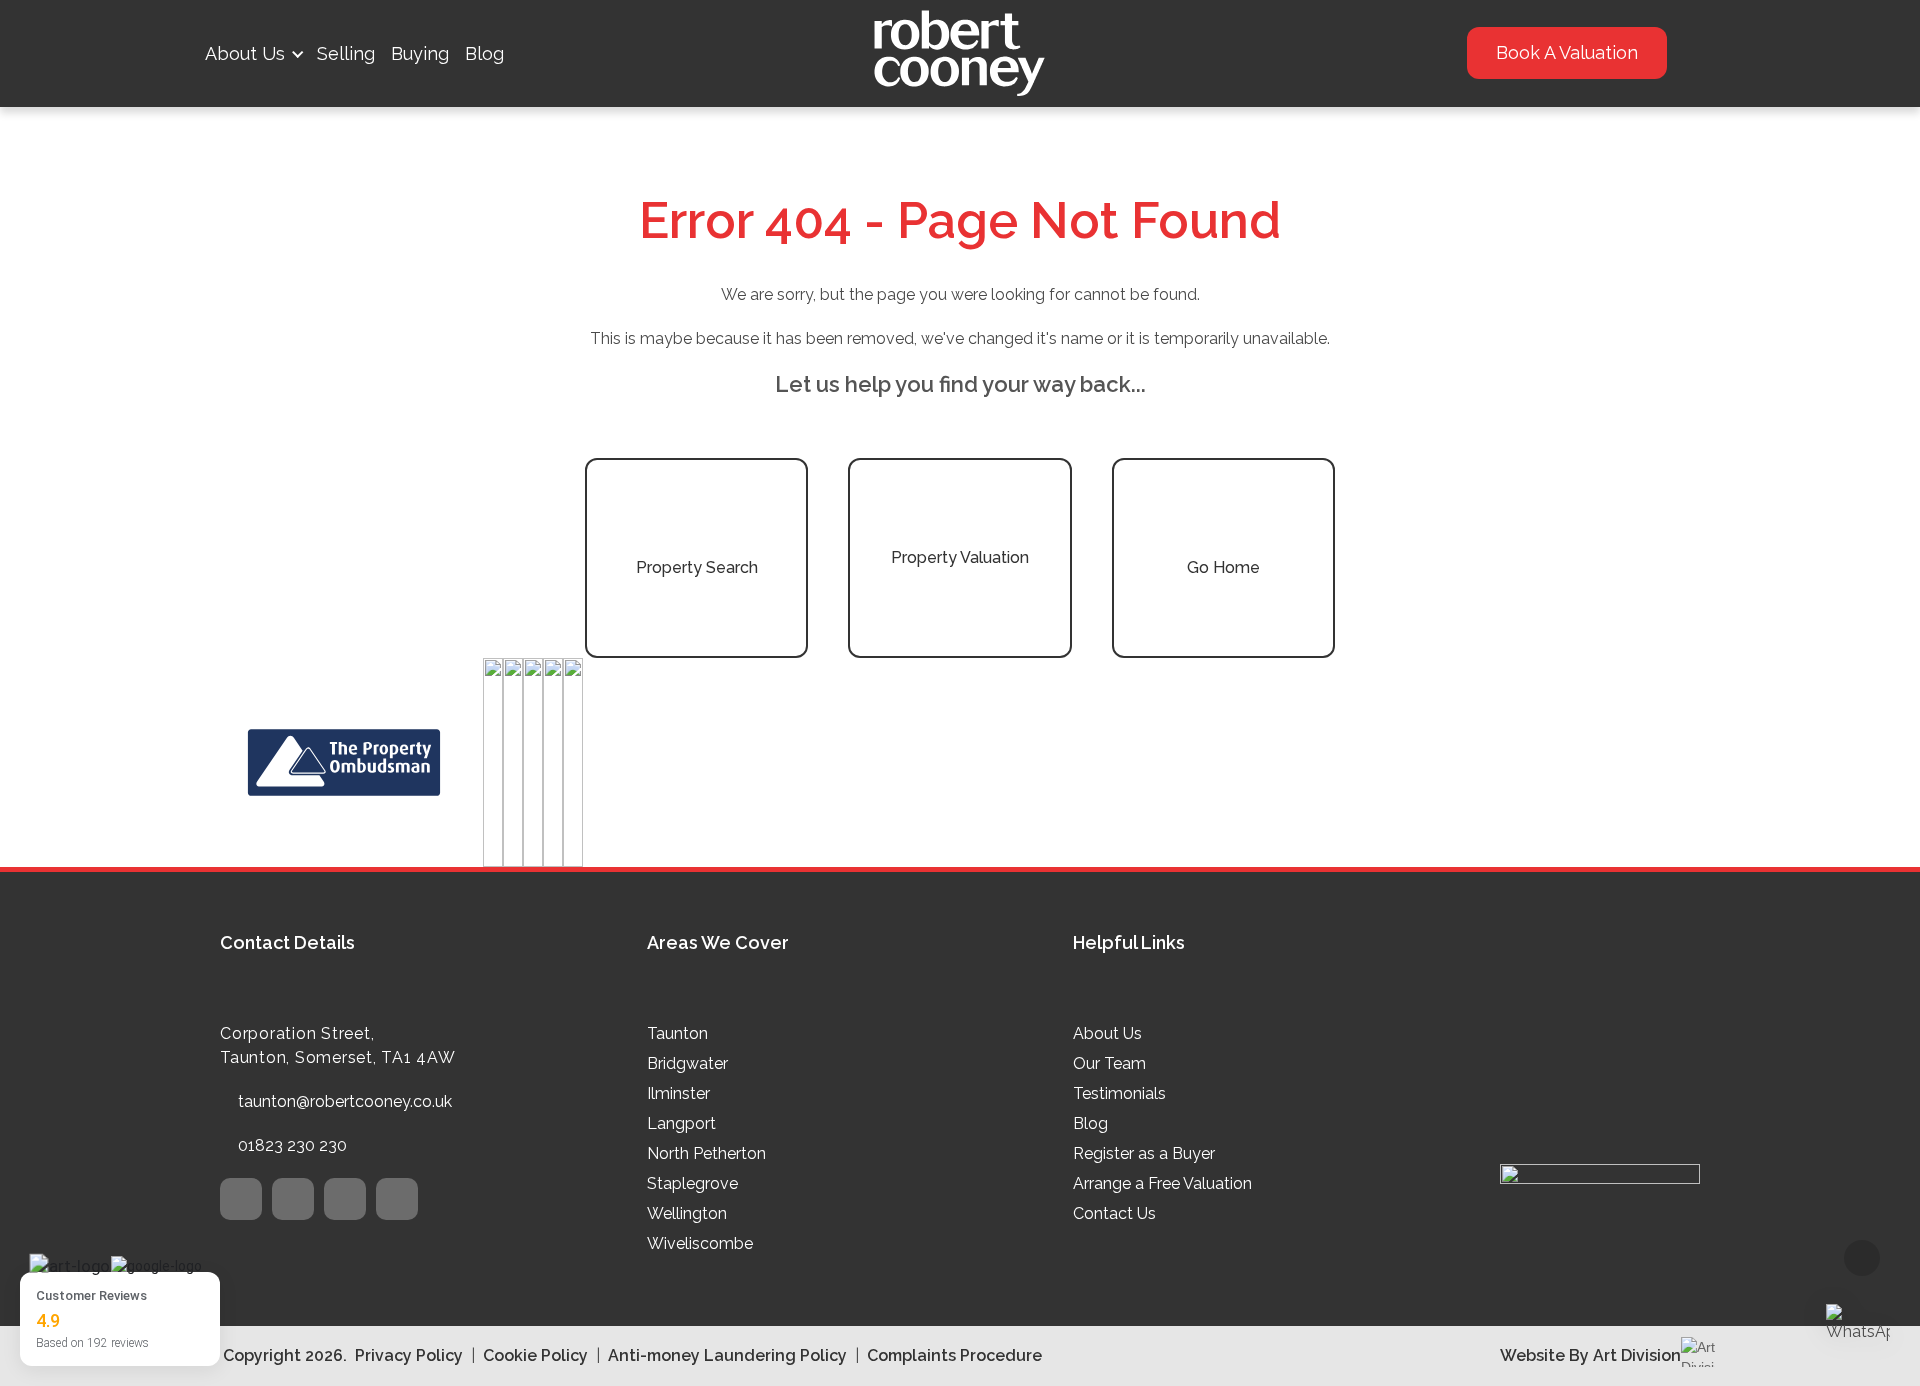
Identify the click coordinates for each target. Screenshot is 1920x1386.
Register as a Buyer (1144, 1153)
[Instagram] (345, 1199)
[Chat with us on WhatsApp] (1858, 1324)
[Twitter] (241, 1199)
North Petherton (706, 1153)
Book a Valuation (1567, 52)
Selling (346, 53)
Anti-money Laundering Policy (727, 1355)
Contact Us (1114, 1213)
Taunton (677, 1033)
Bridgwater (687, 1063)
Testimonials (1119, 1093)
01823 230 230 (292, 1145)
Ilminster (678, 1093)
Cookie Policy (535, 1355)
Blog (484, 53)
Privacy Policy (409, 1355)
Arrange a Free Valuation (1162, 1183)
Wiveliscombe (700, 1243)
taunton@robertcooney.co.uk (345, 1101)
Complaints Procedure (954, 1355)
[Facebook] (293, 1199)
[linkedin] (397, 1199)
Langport (681, 1123)
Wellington (687, 1213)
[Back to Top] (1862, 1258)
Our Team (1109, 1063)
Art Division (1637, 1355)
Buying (420, 53)
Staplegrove (692, 1183)
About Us (245, 53)
